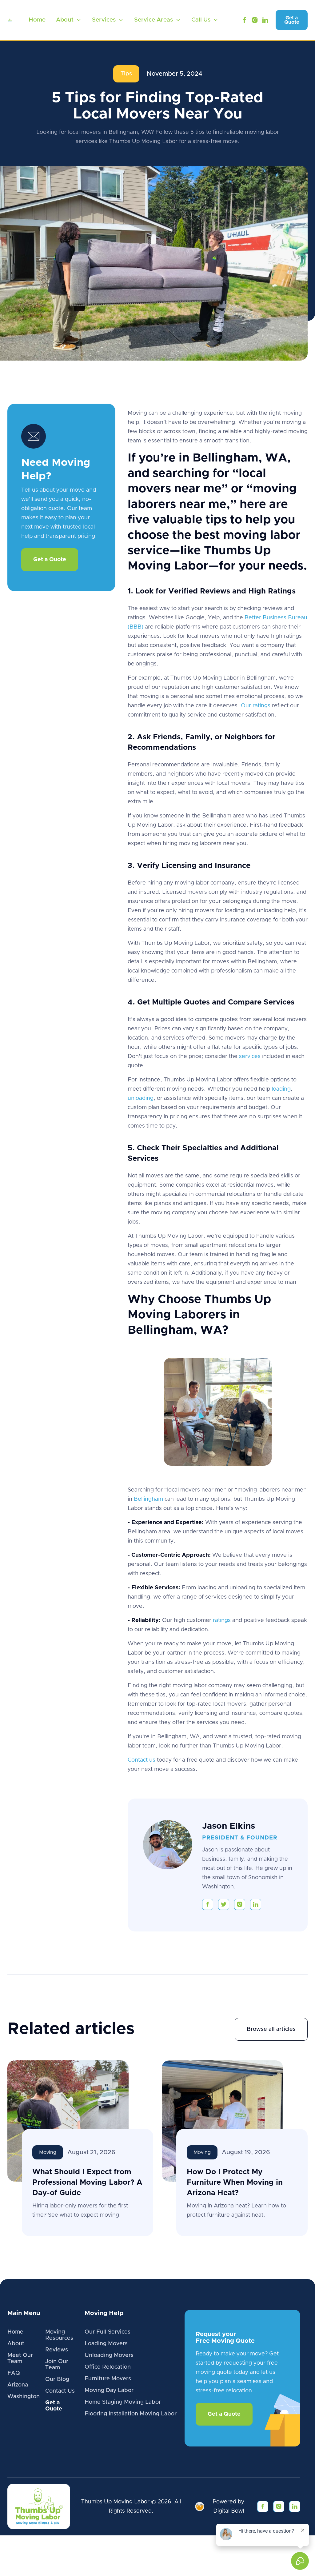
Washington (24, 2397)
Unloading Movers (109, 2355)
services (249, 1056)
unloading (141, 1098)
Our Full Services (108, 2332)
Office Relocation (108, 2367)
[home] (10, 20)
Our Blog (57, 2379)
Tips (126, 74)
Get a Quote (292, 20)
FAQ (14, 2373)
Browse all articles (271, 2029)
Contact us (142, 1760)
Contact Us (60, 2391)
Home (37, 20)
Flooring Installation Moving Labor (131, 2414)
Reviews (57, 2350)
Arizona (18, 2385)
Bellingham (148, 1499)
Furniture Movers (108, 2379)
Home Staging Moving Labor (123, 2402)
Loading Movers (106, 2344)
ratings (222, 1620)
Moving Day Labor (109, 2390)
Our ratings (256, 706)
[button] (69, 20)
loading (281, 1089)
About (16, 2344)
